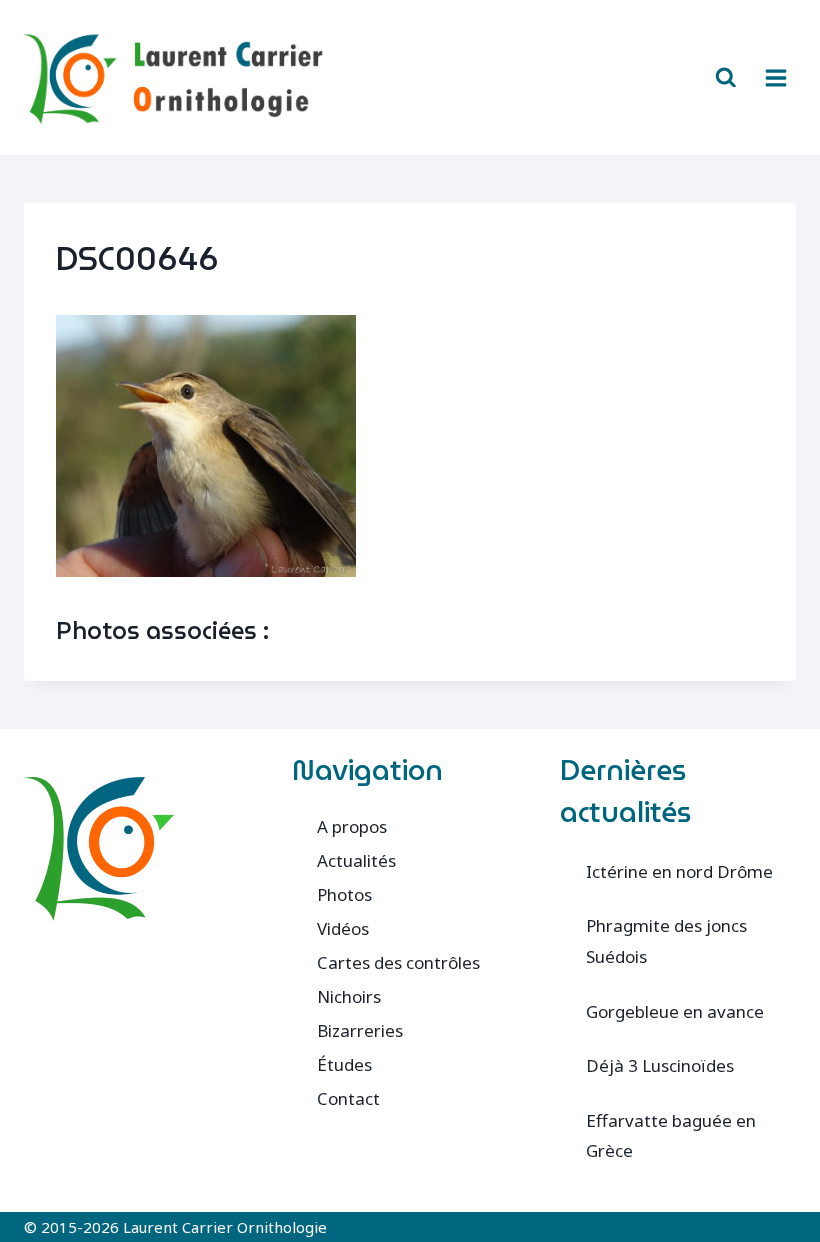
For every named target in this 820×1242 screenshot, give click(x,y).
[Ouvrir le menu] (775, 77)
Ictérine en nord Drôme (679, 871)
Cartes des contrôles (398, 962)
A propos (352, 826)
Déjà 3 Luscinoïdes (660, 1065)
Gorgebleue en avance (675, 1011)
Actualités (356, 860)
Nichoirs (349, 996)
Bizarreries (360, 1030)
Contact (348, 1098)
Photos (344, 894)
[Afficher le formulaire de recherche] (726, 78)
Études (344, 1064)
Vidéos (343, 928)
